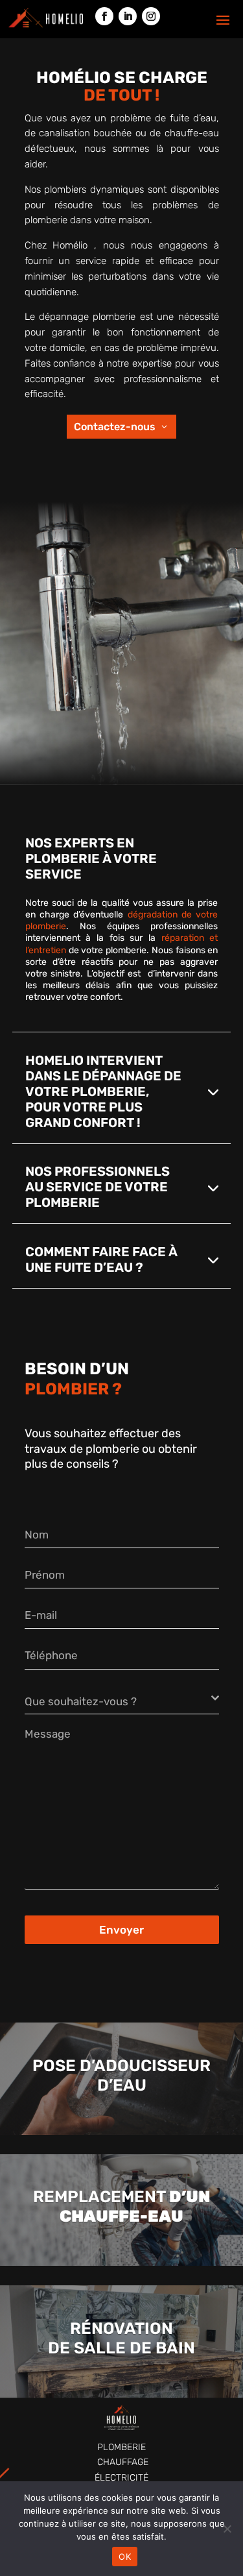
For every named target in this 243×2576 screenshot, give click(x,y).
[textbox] (118, 1701)
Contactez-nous (115, 427)
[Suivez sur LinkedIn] (128, 16)
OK (125, 2557)
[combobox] (122, 1698)
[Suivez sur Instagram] (151, 16)
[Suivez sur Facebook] (104, 16)
